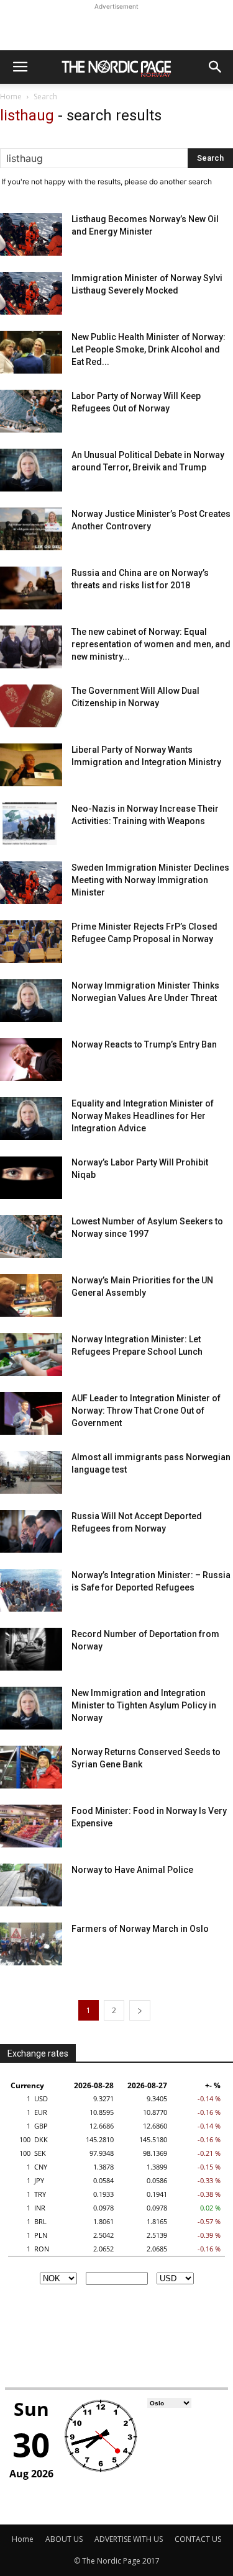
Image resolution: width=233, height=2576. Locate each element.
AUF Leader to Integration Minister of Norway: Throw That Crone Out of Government (146, 1411)
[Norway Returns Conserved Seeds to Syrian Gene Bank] (31, 1767)
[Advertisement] (117, 29)
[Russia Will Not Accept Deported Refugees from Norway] (31, 1531)
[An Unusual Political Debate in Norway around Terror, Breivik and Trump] (31, 470)
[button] (20, 67)
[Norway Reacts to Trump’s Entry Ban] (31, 1060)
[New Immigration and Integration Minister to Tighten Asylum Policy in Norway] (31, 1708)
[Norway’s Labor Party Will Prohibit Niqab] (31, 1178)
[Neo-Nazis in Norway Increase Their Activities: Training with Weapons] (31, 824)
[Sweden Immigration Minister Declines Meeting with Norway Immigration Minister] (31, 883)
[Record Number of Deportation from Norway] (31, 1649)
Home (11, 96)
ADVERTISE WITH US (129, 2539)
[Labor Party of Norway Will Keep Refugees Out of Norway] (31, 411)
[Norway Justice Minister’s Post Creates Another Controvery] (31, 529)
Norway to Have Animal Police (132, 1870)
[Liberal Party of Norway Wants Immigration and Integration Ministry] (31, 765)
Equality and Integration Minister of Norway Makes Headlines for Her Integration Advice (143, 1116)
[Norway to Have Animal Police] (31, 1885)
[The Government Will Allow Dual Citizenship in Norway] (31, 706)
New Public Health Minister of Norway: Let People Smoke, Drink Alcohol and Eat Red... (148, 349)
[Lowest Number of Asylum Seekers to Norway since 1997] (31, 1236)
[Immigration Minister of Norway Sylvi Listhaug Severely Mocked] (31, 293)
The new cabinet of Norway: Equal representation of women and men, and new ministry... (151, 644)
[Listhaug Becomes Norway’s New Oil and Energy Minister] (31, 234)
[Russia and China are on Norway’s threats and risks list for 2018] (31, 588)
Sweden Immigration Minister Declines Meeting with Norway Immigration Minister (150, 880)
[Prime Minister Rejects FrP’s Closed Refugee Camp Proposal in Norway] (31, 942)
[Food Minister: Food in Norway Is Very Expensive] (31, 1826)
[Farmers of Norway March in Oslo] (31, 1944)
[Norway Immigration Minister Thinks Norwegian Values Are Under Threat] (31, 1001)
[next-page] (140, 2010)
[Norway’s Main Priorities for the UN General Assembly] (31, 1295)
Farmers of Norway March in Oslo (140, 1929)
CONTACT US (198, 2539)
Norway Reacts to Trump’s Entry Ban (144, 1044)
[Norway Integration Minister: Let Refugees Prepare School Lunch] (31, 1354)
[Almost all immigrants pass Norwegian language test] (31, 1472)
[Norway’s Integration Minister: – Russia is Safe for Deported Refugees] (31, 1590)
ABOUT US (64, 2539)
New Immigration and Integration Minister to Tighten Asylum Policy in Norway (144, 1705)
